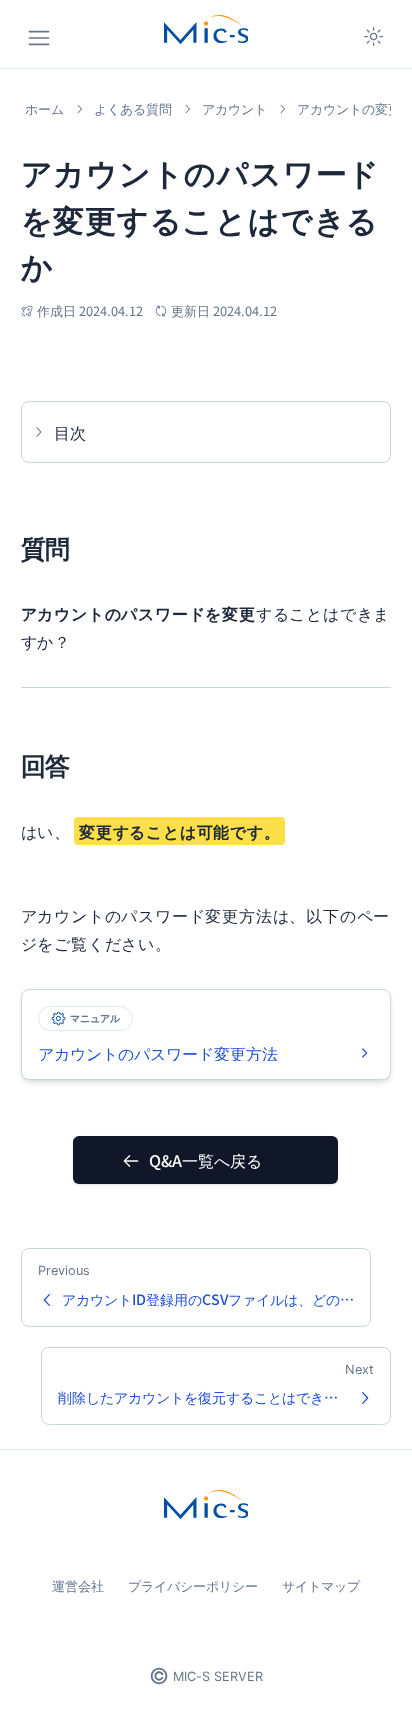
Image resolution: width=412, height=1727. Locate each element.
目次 (70, 432)
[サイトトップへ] (206, 29)
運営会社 (78, 1585)
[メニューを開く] (39, 38)
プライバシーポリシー (193, 1585)
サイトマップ (321, 1585)
